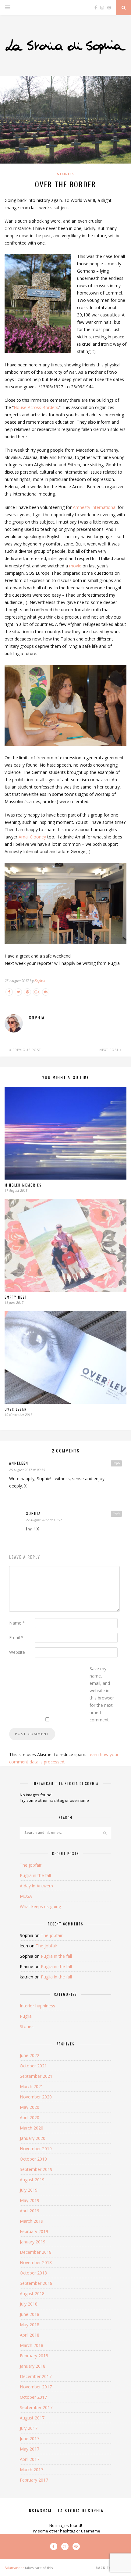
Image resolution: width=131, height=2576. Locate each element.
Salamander (14, 2568)
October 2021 (33, 2066)
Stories (65, 174)
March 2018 (32, 2345)
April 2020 (30, 2117)
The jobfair (31, 1865)
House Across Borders (36, 407)
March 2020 (32, 2128)
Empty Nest (16, 1297)
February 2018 (34, 2356)
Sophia (40, 981)
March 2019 (32, 2221)
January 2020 (33, 2138)
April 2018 (30, 2335)
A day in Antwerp (36, 1886)
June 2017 (30, 2438)
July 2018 (29, 2304)
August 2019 (32, 2180)
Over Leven (16, 1409)
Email (16, 1637)
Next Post (110, 1050)
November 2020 (36, 2097)
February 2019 (34, 2231)
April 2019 (30, 2211)
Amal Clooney (32, 837)
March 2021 (32, 2086)
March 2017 (32, 2470)
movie (75, 566)
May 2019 (30, 2200)
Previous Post (26, 1050)
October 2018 (33, 2273)
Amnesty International (95, 507)
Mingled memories (23, 1185)
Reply (116, 1463)
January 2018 (33, 2366)
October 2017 (33, 2397)
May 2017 (30, 2449)
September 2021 (36, 2076)
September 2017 (36, 2407)
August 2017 (32, 2418)
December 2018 (36, 2252)
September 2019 (36, 2169)
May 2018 (30, 2325)
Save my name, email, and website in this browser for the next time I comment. (102, 1694)
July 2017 (29, 2428)
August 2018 (32, 2294)
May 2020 (30, 2107)
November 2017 (36, 2387)
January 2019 (33, 2242)
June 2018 (30, 2314)
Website (17, 1652)
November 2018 (36, 2262)
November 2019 (36, 2149)
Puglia (26, 2016)
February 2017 (34, 2480)
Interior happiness (37, 2006)
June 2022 (30, 2055)
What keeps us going (40, 1906)
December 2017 (36, 2376)
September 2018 (36, 2283)
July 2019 (29, 2190)
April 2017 (30, 2459)
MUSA (26, 1896)
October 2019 (33, 2159)
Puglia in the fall (35, 1875)
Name (17, 1623)
